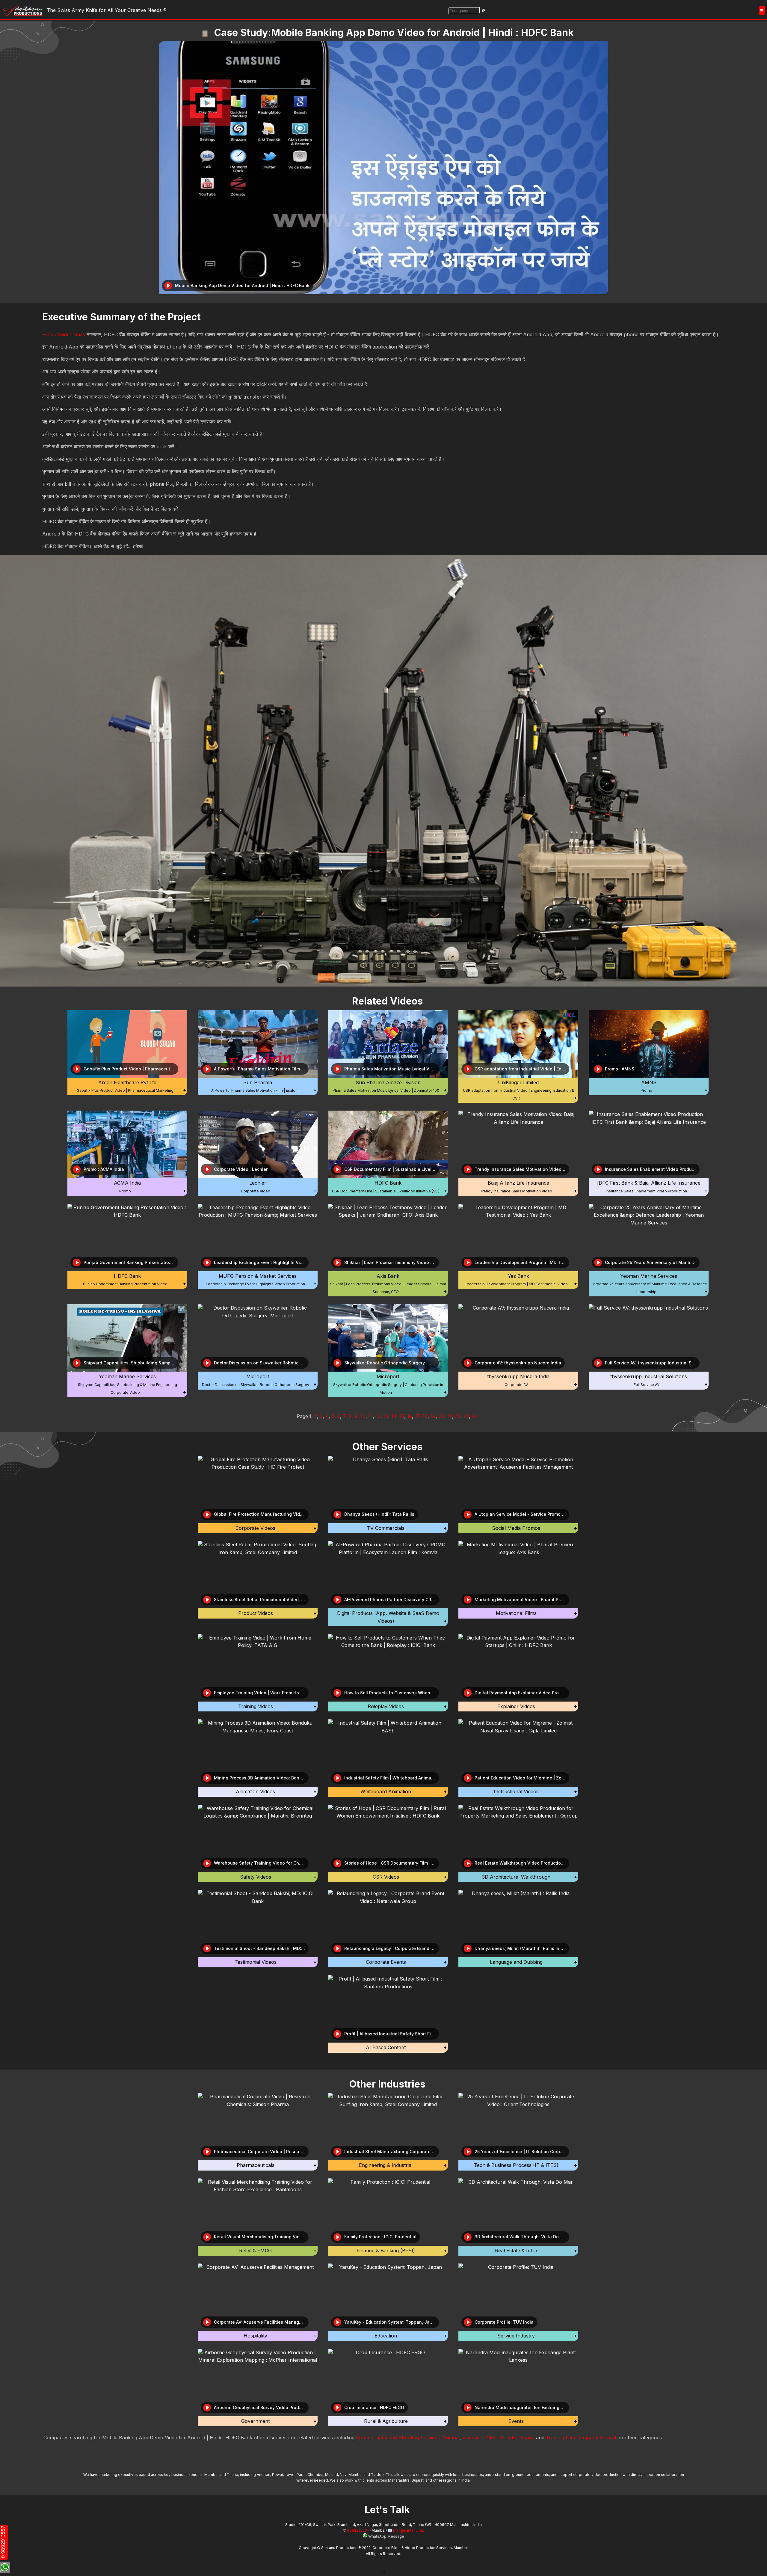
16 (410, 1416)
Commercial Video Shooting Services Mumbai (408, 2438)
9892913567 (358, 2530)
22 (458, 1416)
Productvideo (57, 334)
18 (425, 1416)
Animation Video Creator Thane (499, 2438)
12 (378, 1416)
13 (386, 1416)
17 (417, 1416)
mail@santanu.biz (409, 2530)
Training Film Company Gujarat (581, 2438)
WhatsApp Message (386, 2536)
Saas (80, 334)
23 (466, 1416)
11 (371, 1416)
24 (475, 1416)
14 (394, 1416)
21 (450, 1416)
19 (433, 1416)
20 (441, 1416)
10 (363, 1416)
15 (402, 1416)
